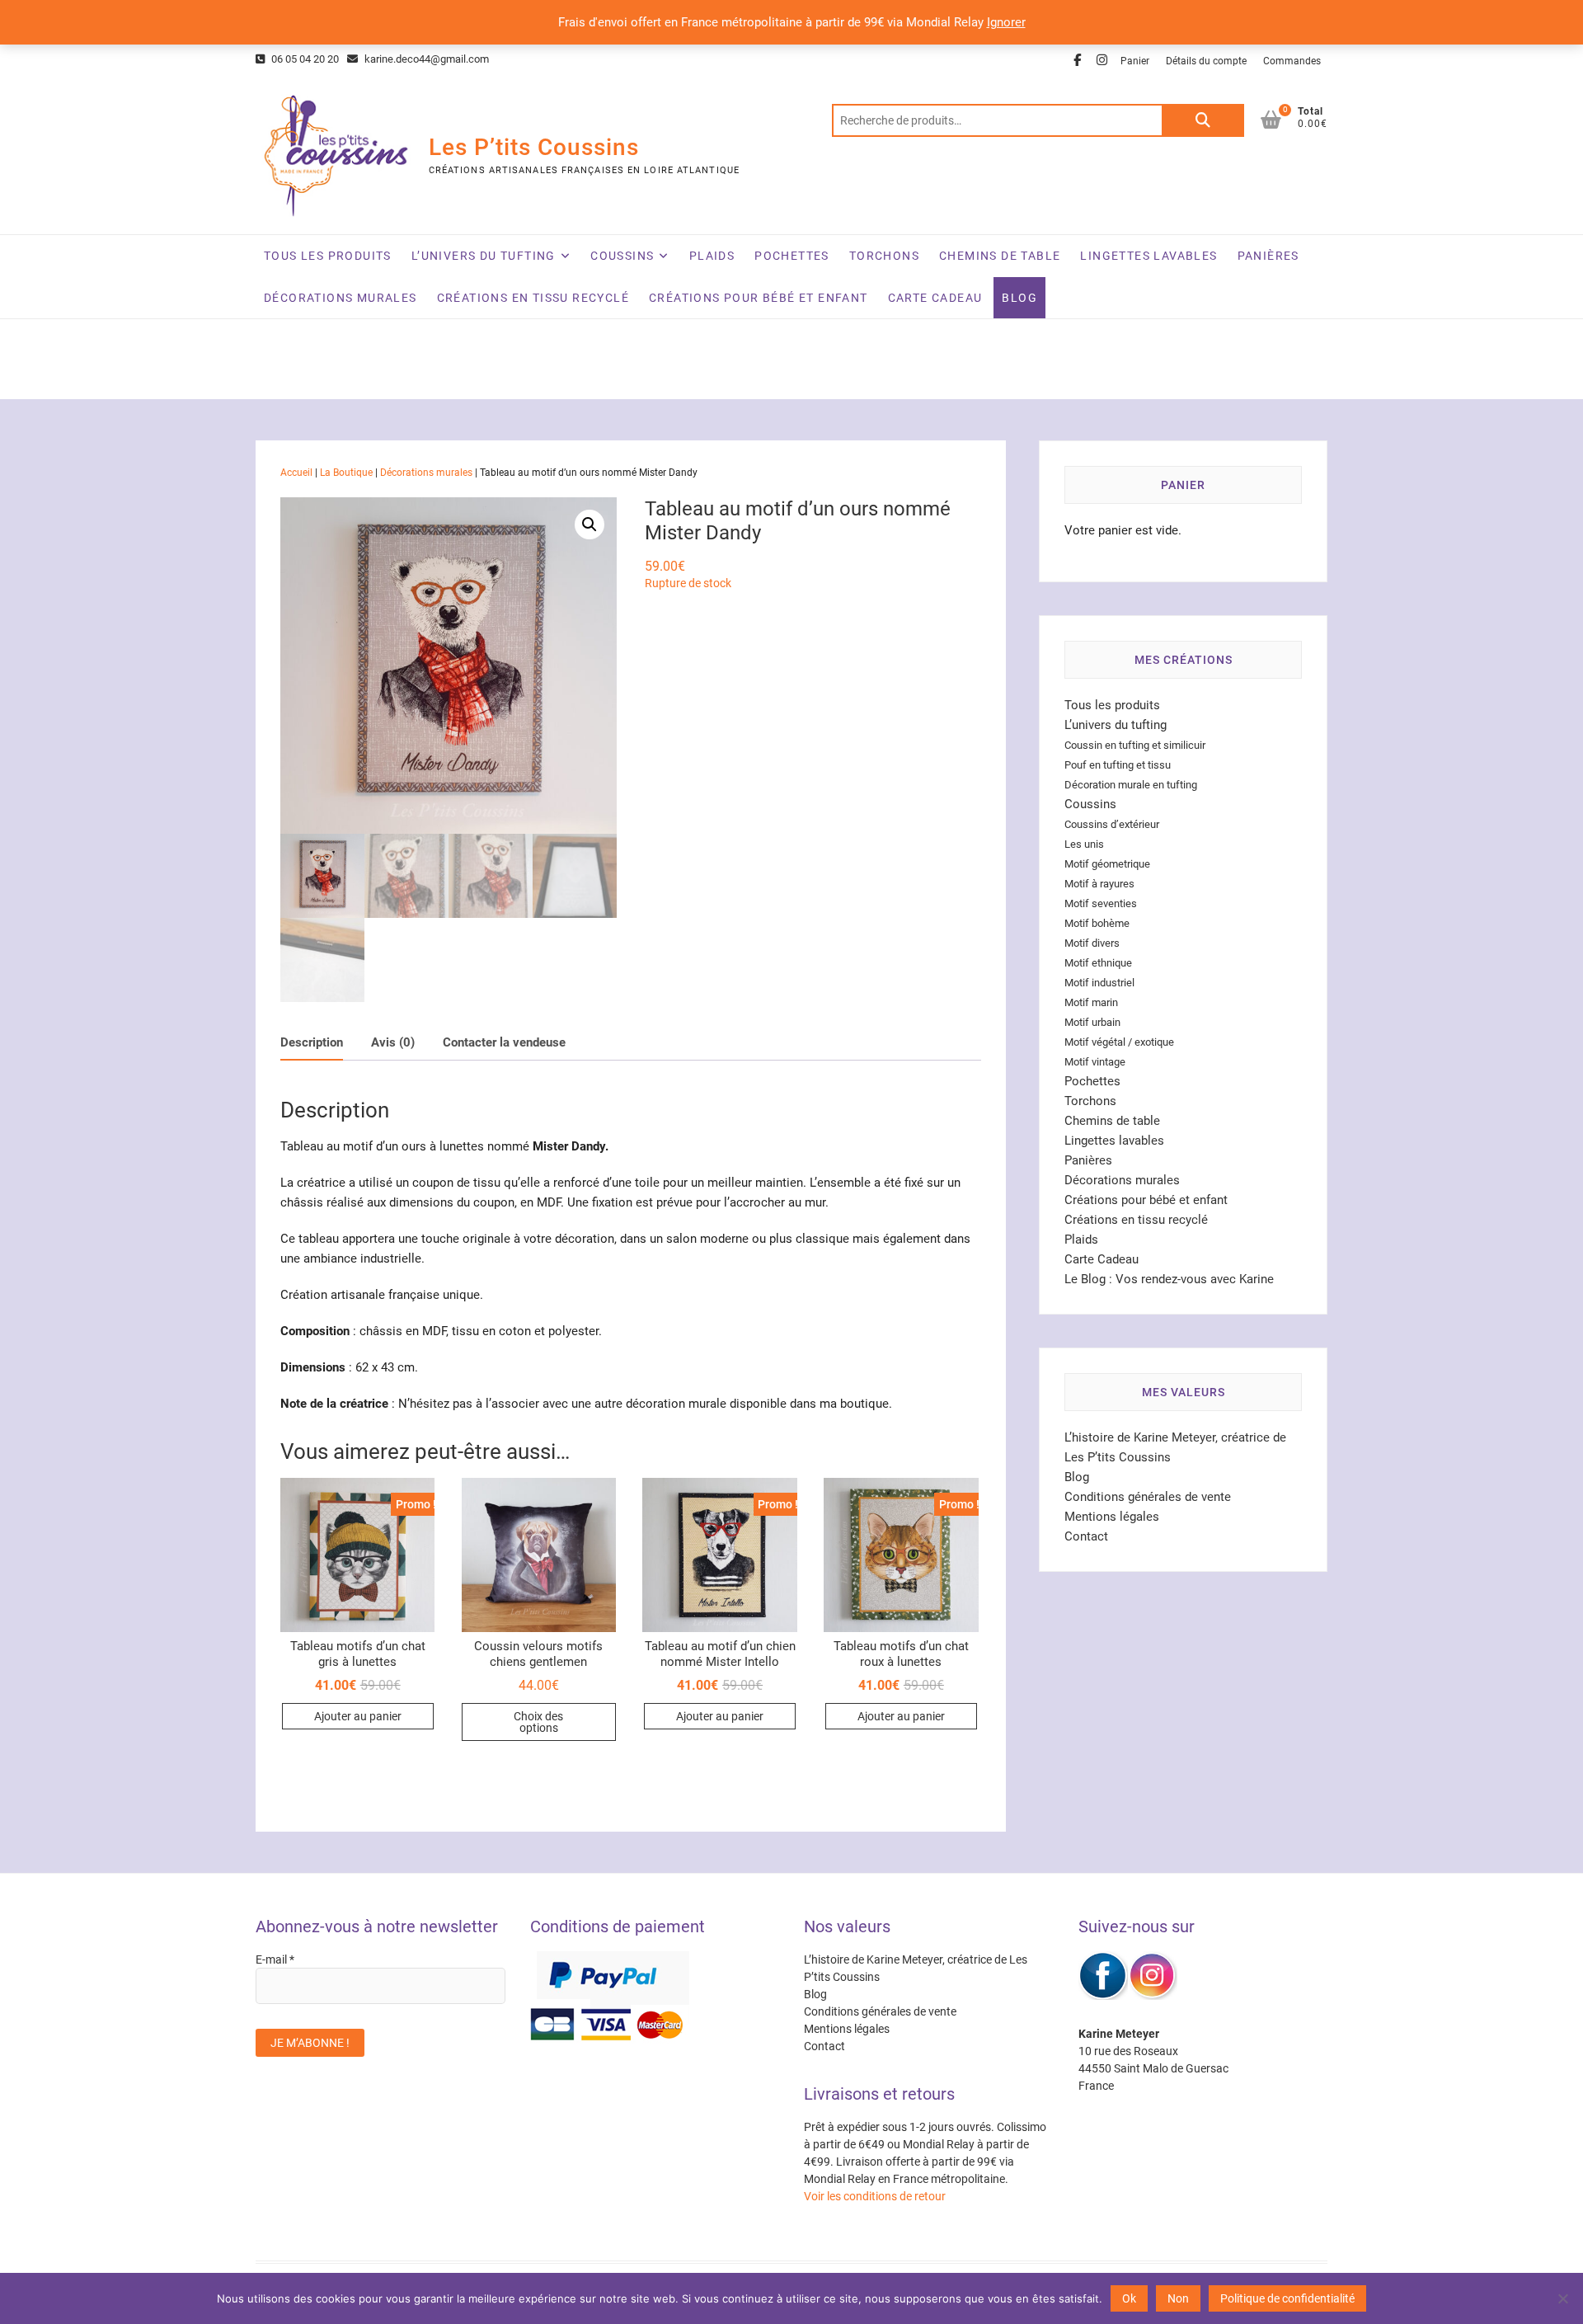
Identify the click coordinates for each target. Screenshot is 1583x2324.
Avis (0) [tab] (393, 1042)
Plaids (712, 256)
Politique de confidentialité (1287, 2298)
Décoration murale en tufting (1131, 785)
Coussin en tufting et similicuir (1135, 745)
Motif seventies (1101, 903)
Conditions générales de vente (1148, 1497)
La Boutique (346, 473)
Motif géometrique (1107, 864)
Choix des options (538, 1722)
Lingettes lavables (1148, 256)
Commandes (1292, 61)
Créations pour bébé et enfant (759, 298)
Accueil (296, 473)
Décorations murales (341, 298)
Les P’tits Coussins (534, 147)
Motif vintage (1095, 1062)
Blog (1019, 298)
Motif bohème (1097, 923)
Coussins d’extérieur (1112, 824)
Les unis (1084, 844)
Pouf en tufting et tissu (1118, 765)
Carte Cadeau (935, 298)
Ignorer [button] (1006, 22)
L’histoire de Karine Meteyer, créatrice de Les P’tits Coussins (916, 1968)
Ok (1129, 2298)
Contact (1086, 1536)
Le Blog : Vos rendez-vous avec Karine (1169, 1279)
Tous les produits (328, 256)
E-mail (275, 1959)
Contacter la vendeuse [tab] (504, 1042)
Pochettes (792, 256)
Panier (1135, 61)
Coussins (622, 256)
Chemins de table (1000, 256)
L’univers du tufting (484, 256)
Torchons (884, 256)
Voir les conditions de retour (875, 2196)
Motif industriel (1099, 983)
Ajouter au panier (358, 1716)
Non (1178, 2298)
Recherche (1203, 120)
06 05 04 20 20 (304, 59)
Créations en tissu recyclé (533, 298)
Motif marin (1091, 1002)
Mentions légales (1112, 1517)
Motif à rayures (1099, 884)
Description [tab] (312, 1042)
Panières (1268, 256)
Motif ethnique (1098, 963)
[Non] (1562, 2298)
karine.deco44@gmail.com (425, 59)
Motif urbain (1092, 1022)
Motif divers (1092, 943)
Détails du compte (1206, 61)
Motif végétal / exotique (1119, 1042)
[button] (590, 525)
